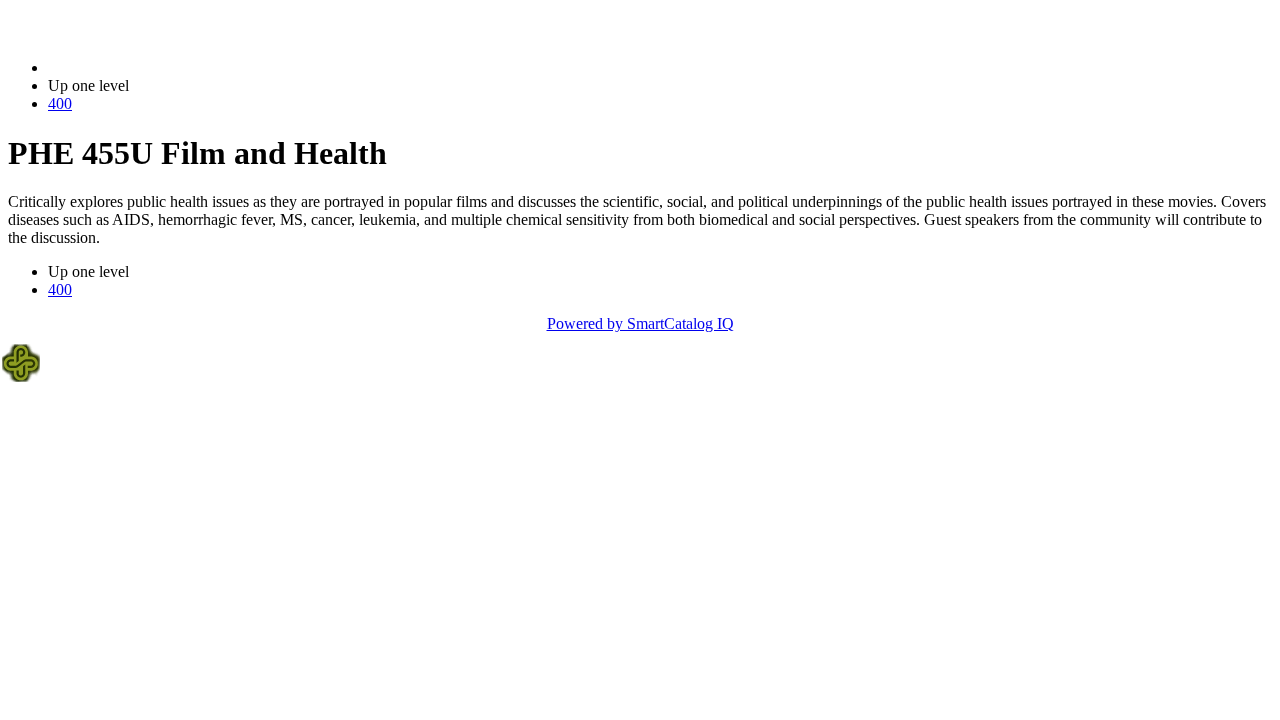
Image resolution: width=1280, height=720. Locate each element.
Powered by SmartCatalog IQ (640, 323)
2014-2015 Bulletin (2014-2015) (151, 67)
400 (60, 103)
